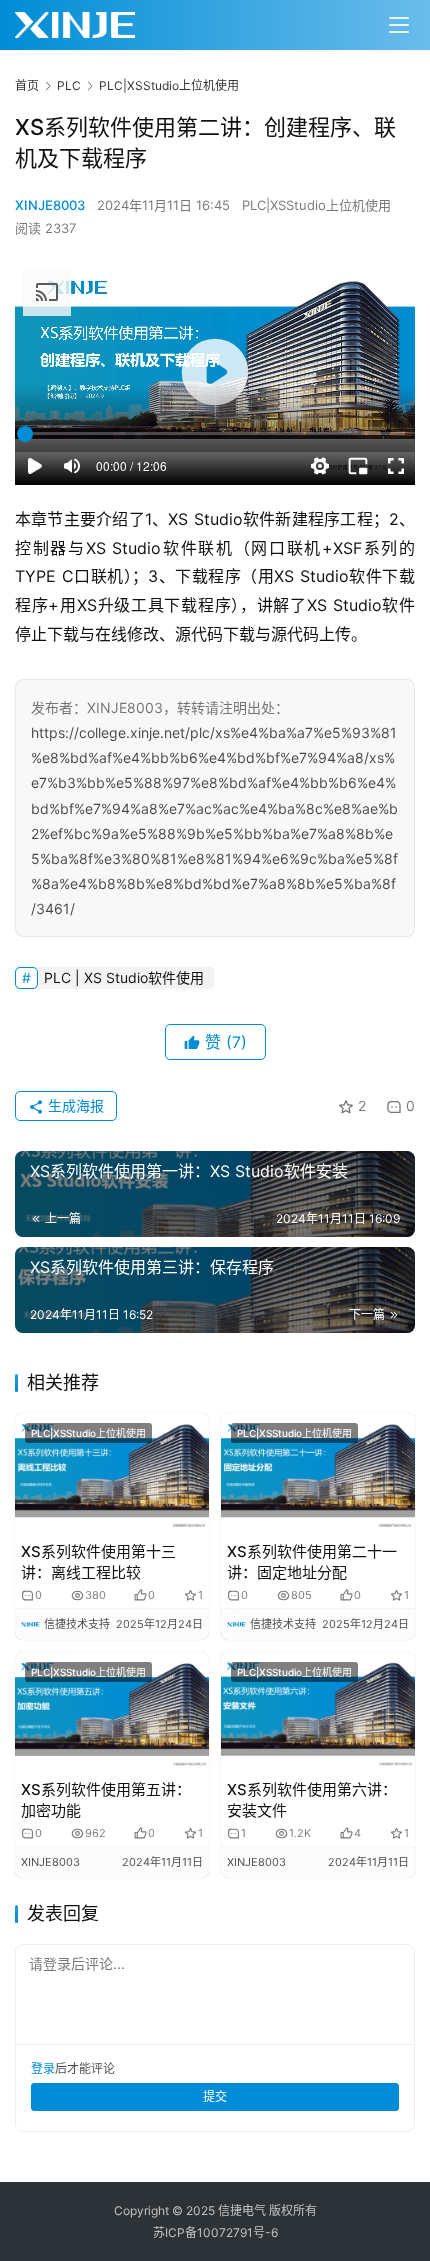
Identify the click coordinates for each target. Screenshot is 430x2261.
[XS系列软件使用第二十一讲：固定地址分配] (318, 1473)
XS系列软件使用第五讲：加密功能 (106, 1800)
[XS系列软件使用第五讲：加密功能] (112, 1712)
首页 (27, 85)
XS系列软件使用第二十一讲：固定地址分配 (312, 1562)
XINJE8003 (50, 205)
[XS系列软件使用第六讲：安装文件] (318, 1712)
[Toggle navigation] (399, 25)
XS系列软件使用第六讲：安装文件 (312, 1800)
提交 (215, 2096)
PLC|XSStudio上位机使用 (316, 205)
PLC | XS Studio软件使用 (124, 977)
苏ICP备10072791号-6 (215, 2232)
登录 (43, 2068)
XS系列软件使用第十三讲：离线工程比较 (98, 1562)
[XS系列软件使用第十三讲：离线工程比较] (112, 1473)
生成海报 (74, 1105)
